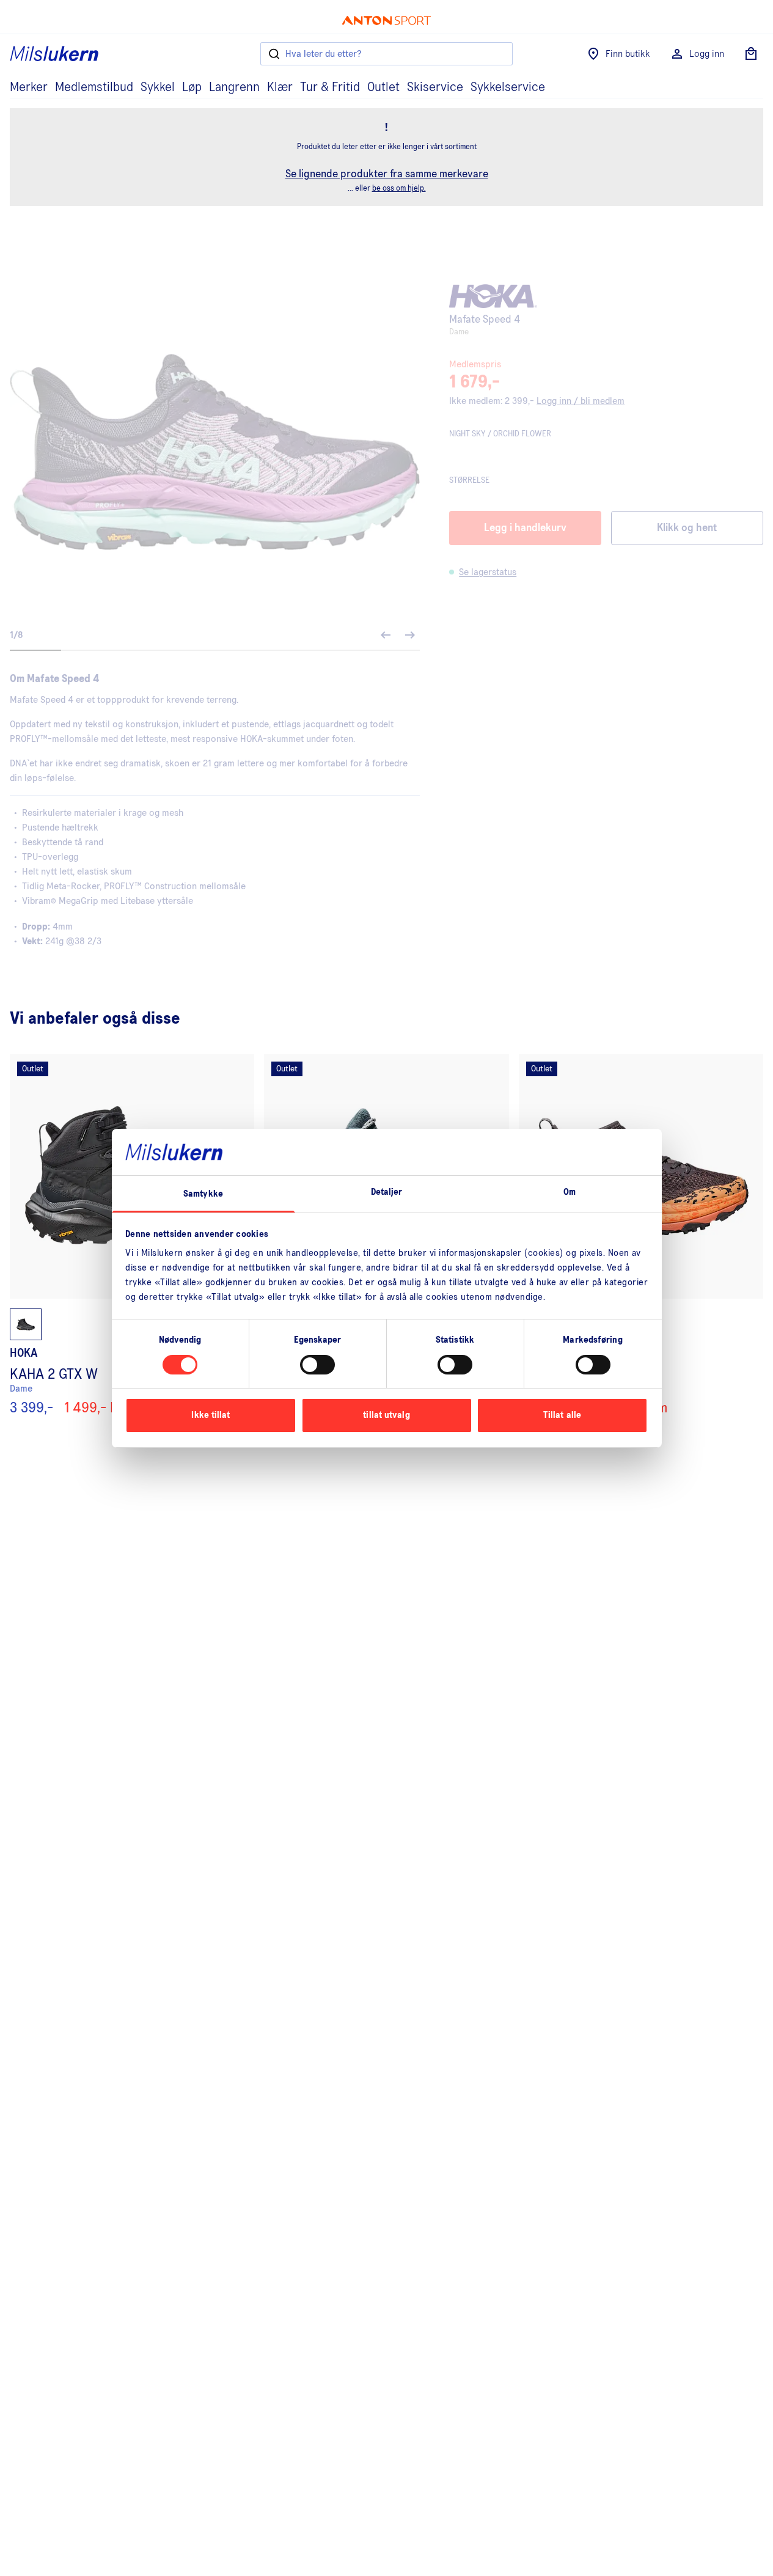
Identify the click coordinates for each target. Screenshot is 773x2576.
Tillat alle (562, 1415)
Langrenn (234, 87)
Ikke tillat (211, 1415)
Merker (29, 87)
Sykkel (158, 87)
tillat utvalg (386, 1415)
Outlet (383, 87)
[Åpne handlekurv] (751, 54)
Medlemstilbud (94, 87)
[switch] (317, 1365)
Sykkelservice (508, 87)
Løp (192, 87)
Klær (280, 87)
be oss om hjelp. (399, 189)
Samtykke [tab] (203, 1194)
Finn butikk (628, 54)
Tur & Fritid (330, 87)
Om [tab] (570, 1192)
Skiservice (435, 87)
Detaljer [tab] (387, 1192)
